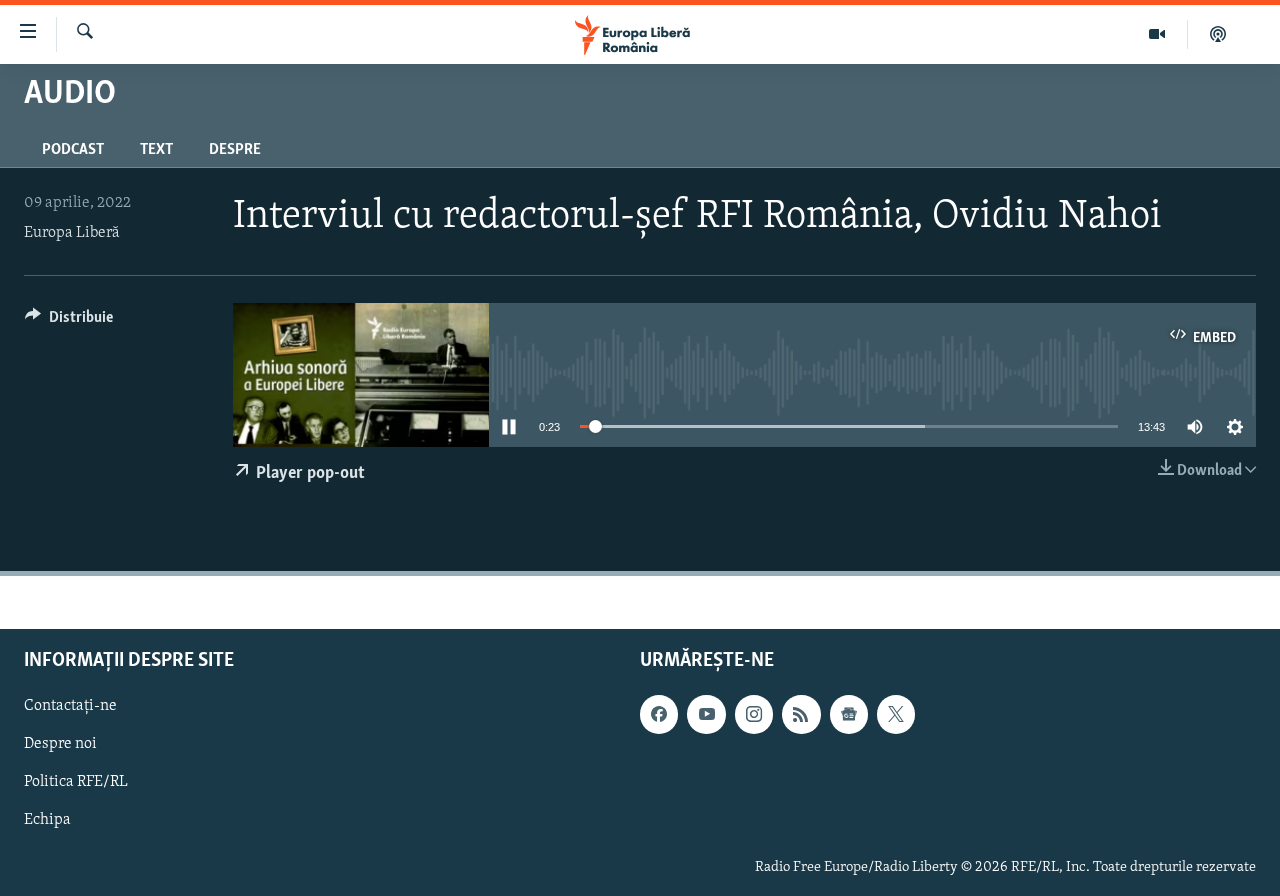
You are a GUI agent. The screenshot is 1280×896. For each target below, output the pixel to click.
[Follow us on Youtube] (706, 714)
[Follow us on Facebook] (659, 714)
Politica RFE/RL (76, 782)
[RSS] (801, 714)
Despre (235, 150)
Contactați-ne (70, 706)
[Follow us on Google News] (849, 714)
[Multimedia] (1157, 34)
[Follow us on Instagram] (754, 714)
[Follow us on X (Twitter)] (896, 714)
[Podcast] (1218, 34)
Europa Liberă (72, 233)
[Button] (69, 322)
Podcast (73, 150)
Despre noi (60, 744)
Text (156, 150)
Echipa (47, 820)
